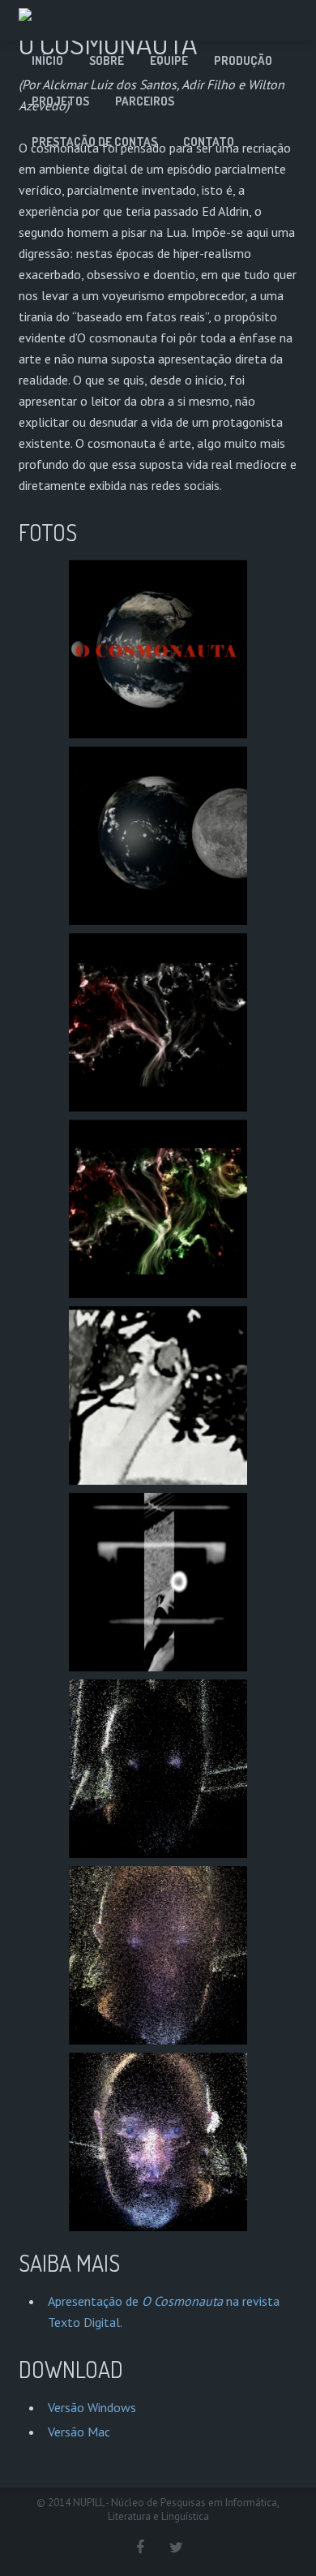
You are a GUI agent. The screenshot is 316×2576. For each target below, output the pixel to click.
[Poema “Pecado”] (158, 1396)
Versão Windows (92, 2407)
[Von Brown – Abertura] (158, 1022)
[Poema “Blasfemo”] (158, 1582)
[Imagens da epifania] (158, 1769)
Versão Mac (79, 2432)
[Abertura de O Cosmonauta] (158, 649)
